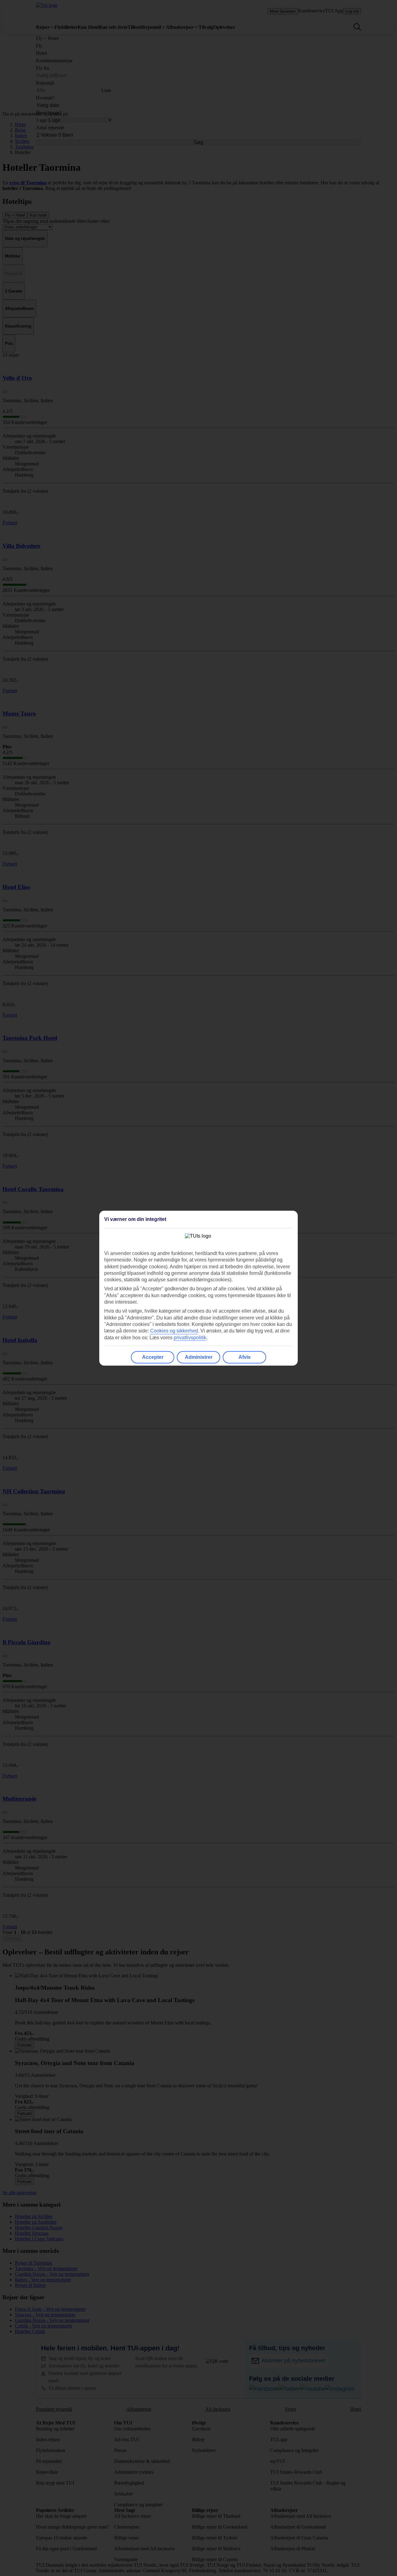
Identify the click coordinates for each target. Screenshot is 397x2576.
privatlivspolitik (190, 1338)
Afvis (245, 1357)
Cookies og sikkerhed (174, 1331)
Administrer (199, 1357)
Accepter (153, 1357)
